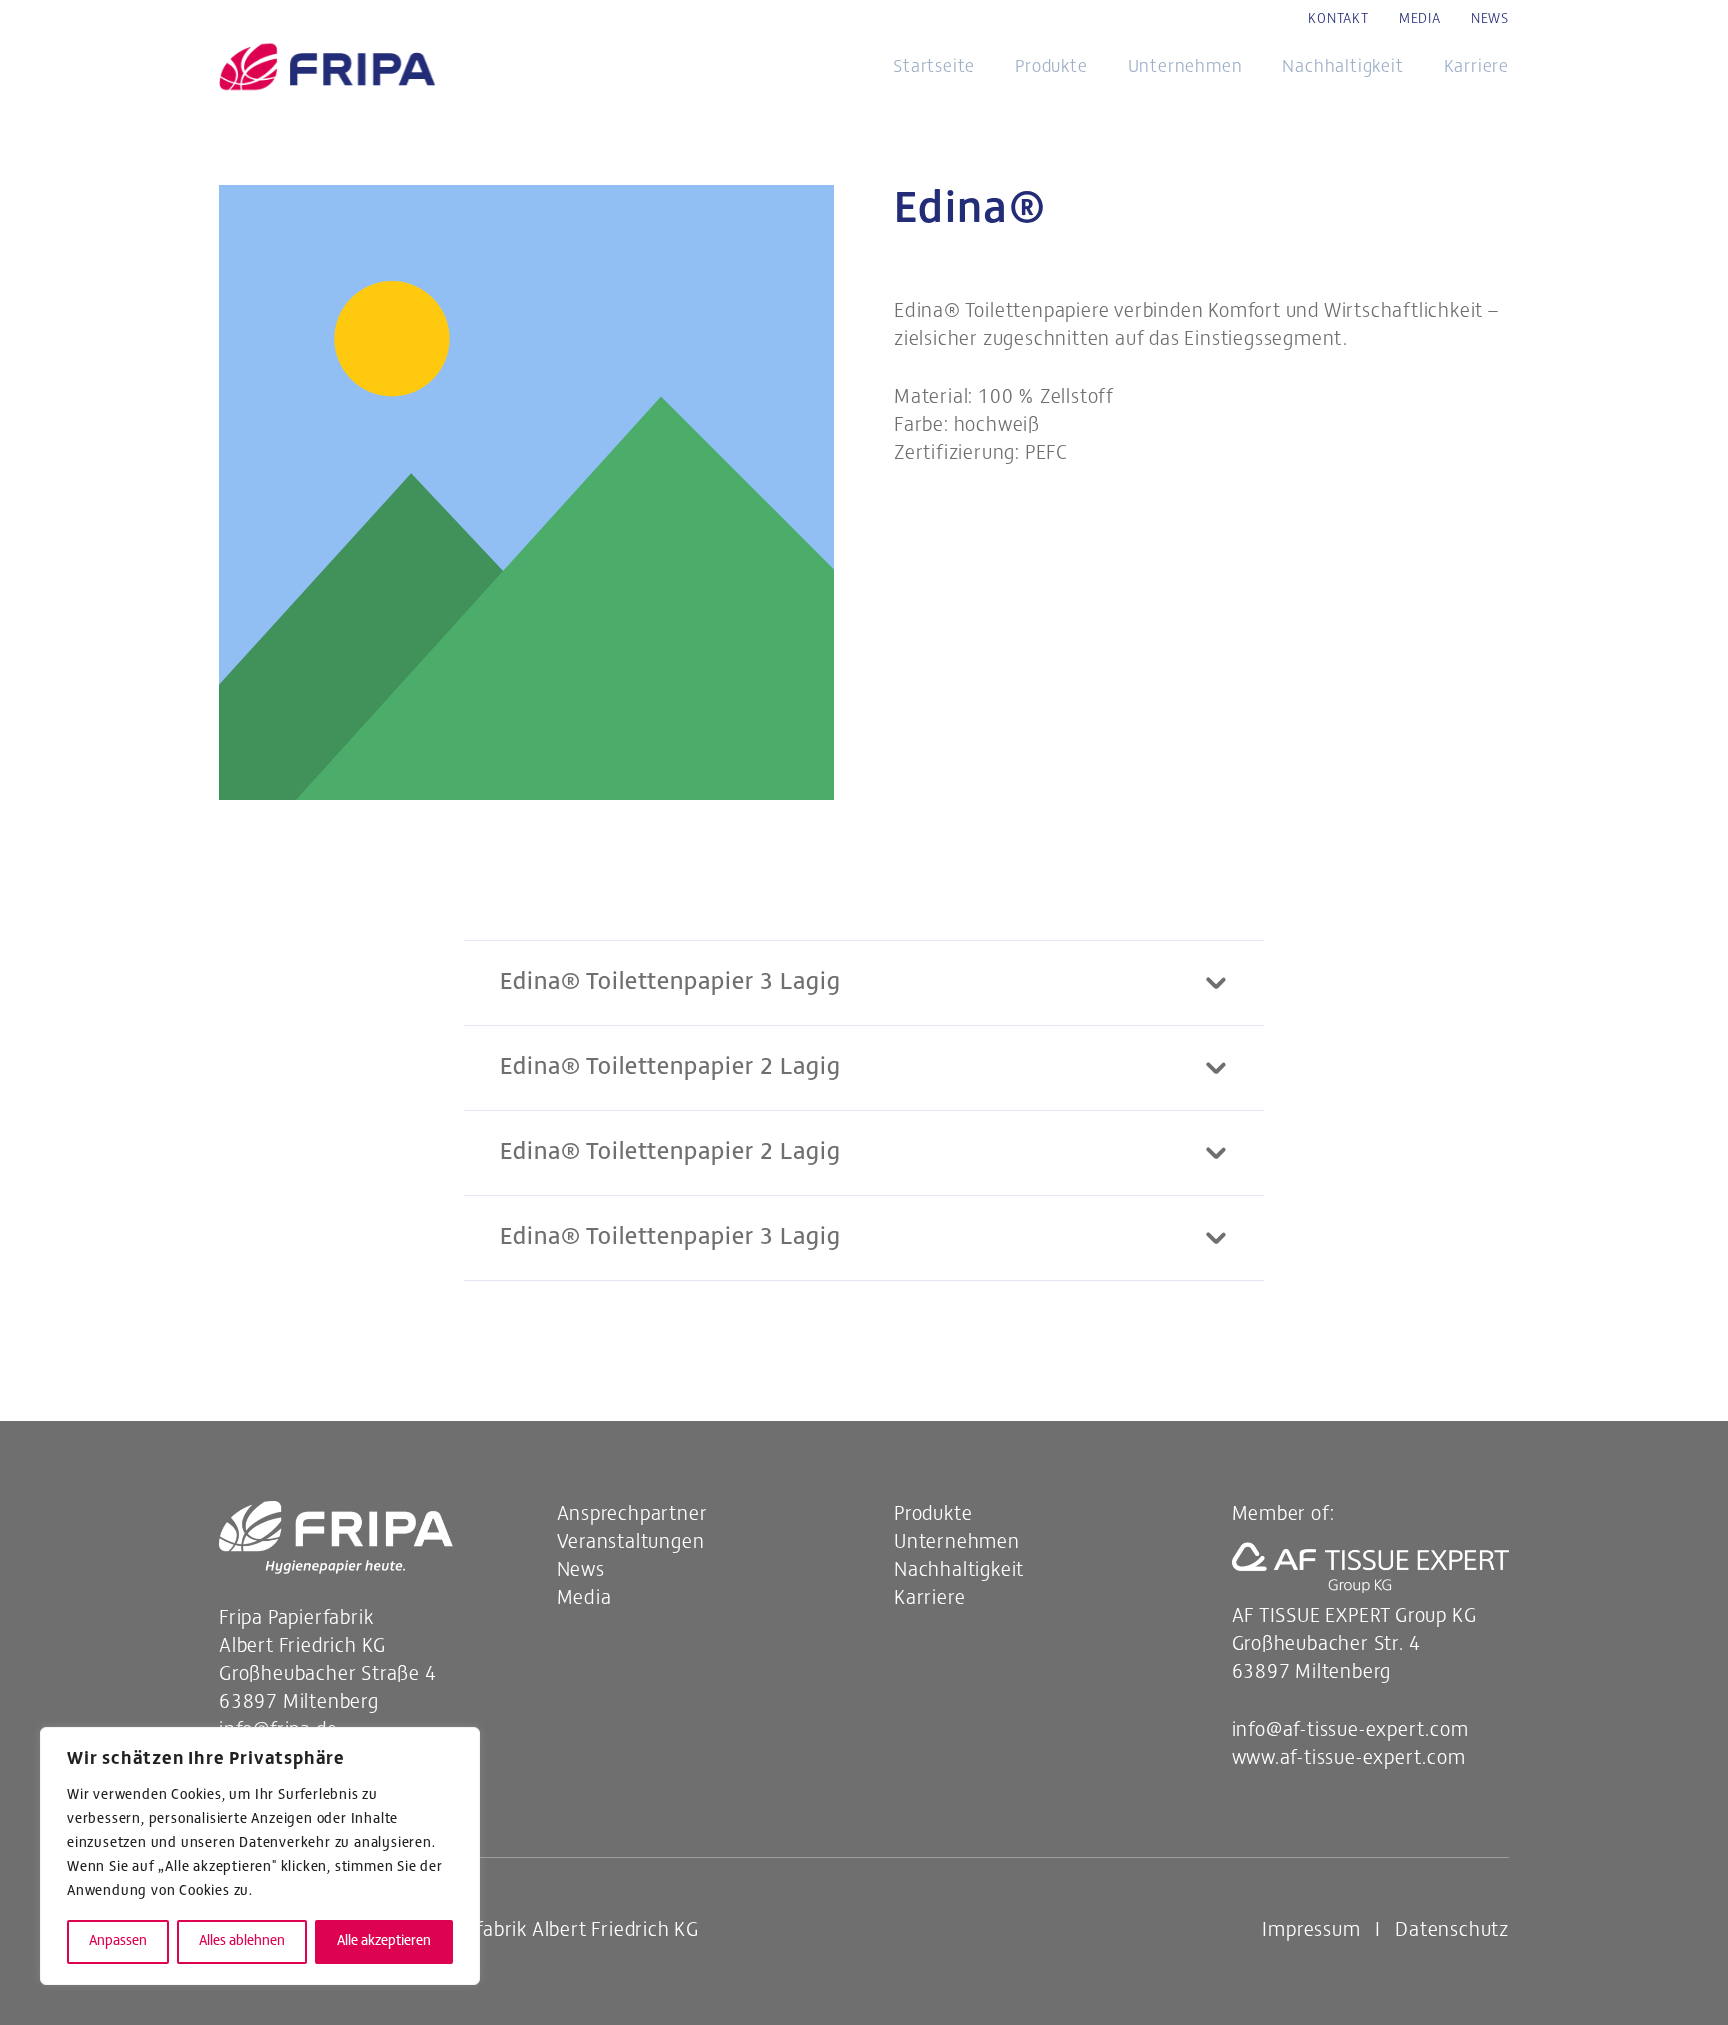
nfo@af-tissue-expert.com (1350, 1731)
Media (584, 1599)
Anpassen (118, 1942)
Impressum (1311, 1931)
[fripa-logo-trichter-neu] (327, 69)
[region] (260, 1856)
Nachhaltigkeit (959, 1571)
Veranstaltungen (631, 1543)
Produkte (933, 1515)
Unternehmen (957, 1543)
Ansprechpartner (632, 1515)
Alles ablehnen (242, 1942)
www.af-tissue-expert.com (1349, 1759)
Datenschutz (1452, 1931)
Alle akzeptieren (384, 1942)
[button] (1104, 68)
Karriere (929, 1599)
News (581, 1571)
